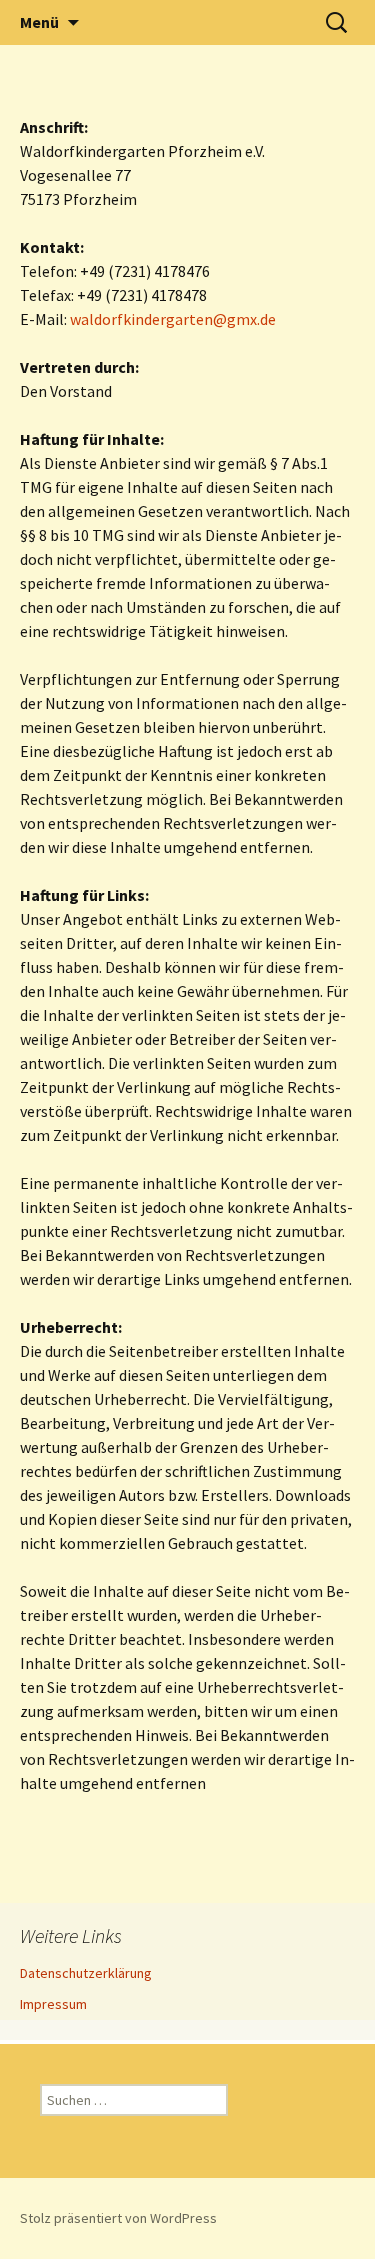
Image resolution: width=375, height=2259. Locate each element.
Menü (39, 22)
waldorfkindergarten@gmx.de (173, 319)
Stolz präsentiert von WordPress (118, 2218)
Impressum (53, 2004)
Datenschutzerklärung (86, 1973)
